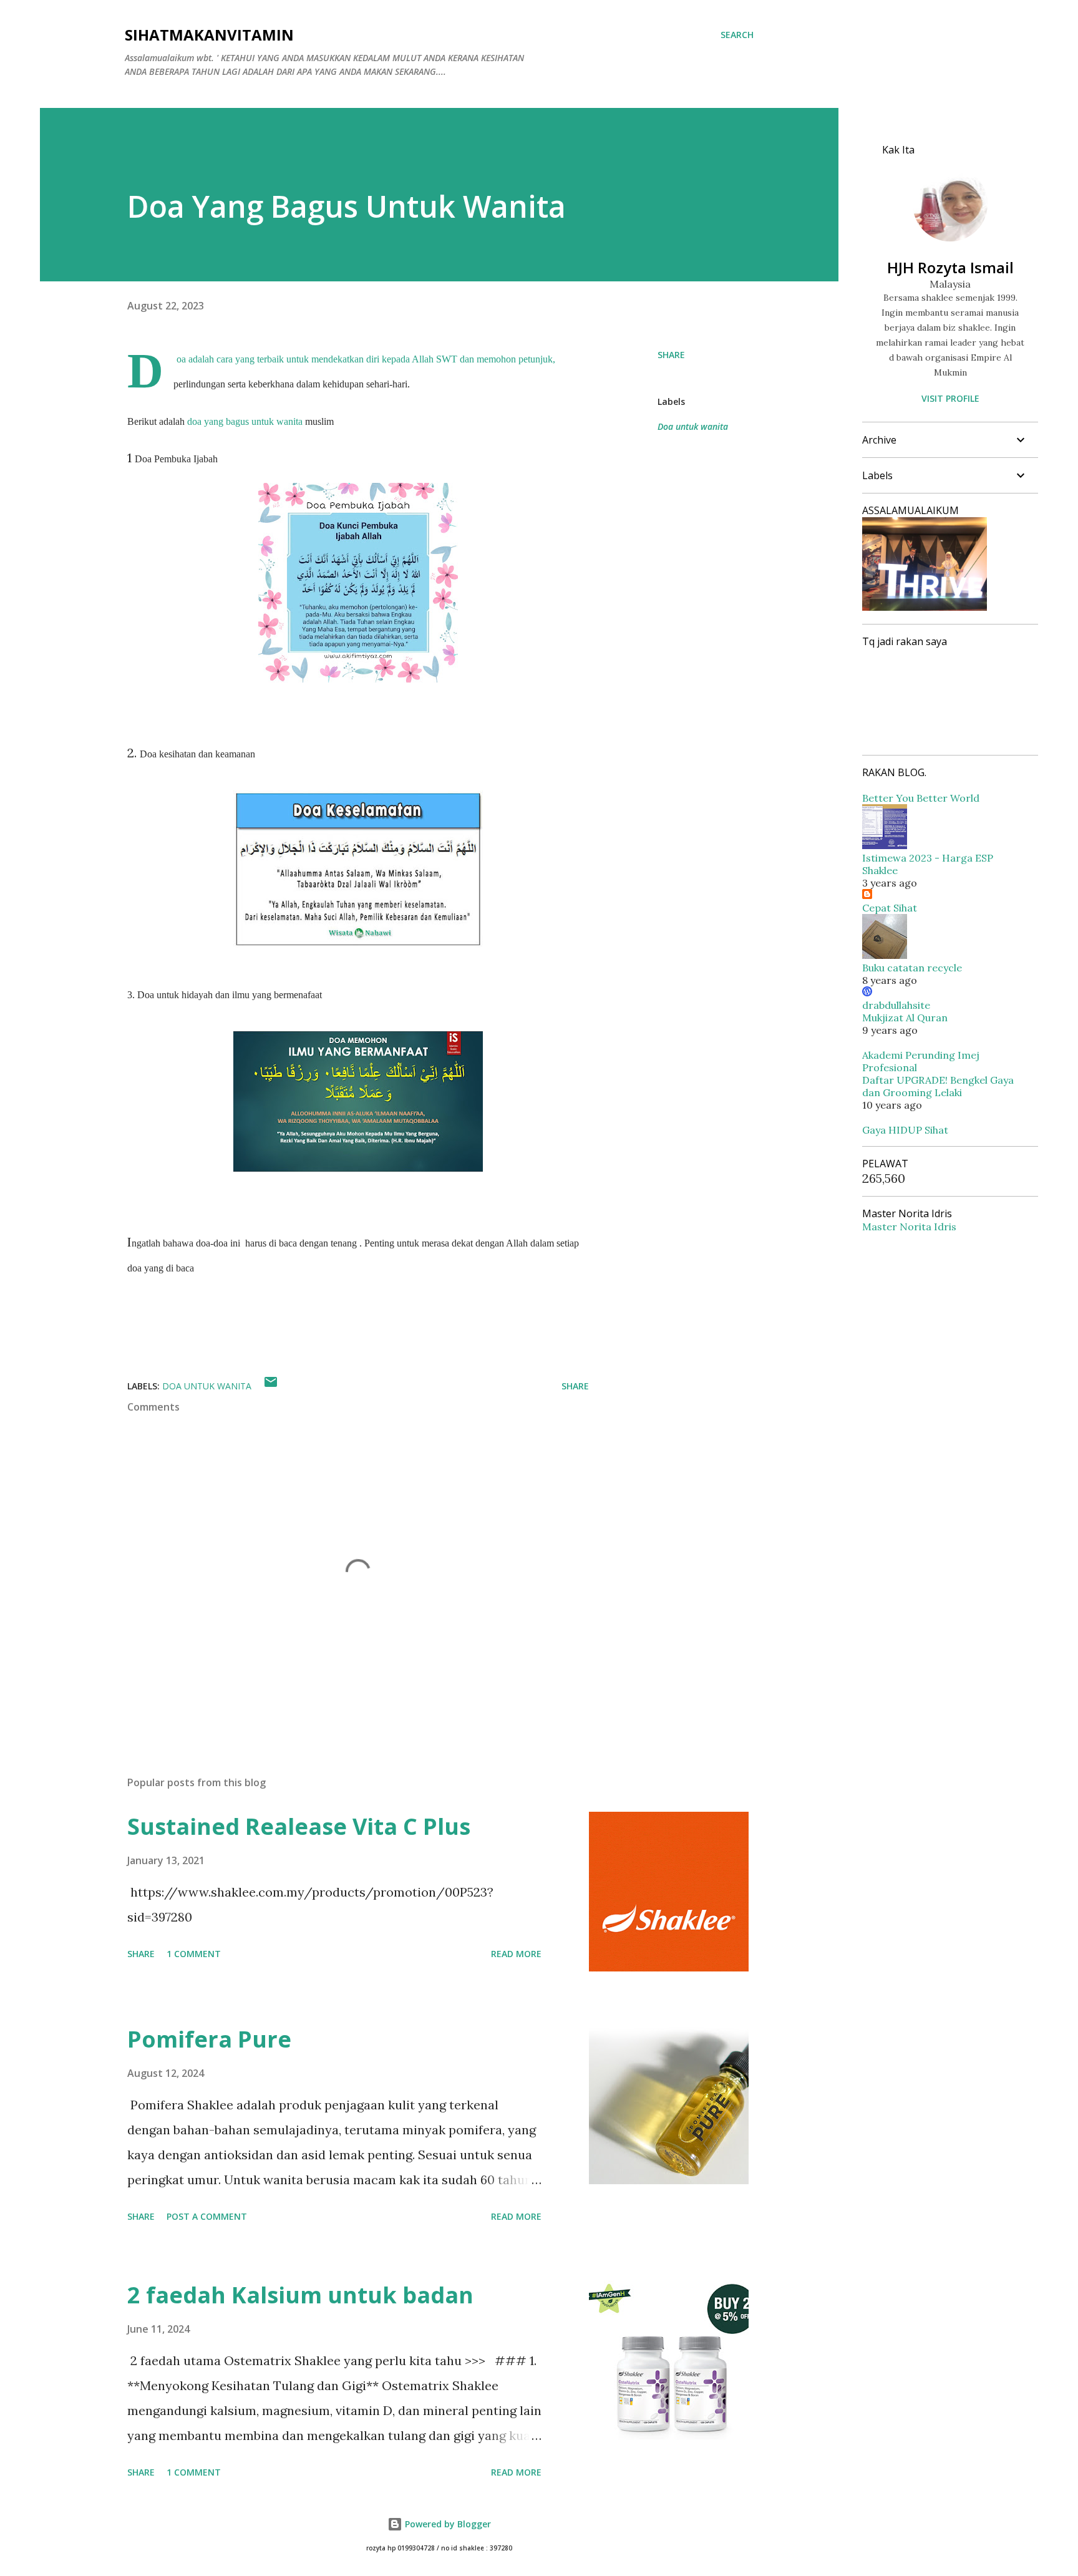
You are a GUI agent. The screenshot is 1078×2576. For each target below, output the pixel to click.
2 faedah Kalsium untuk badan (300, 2295)
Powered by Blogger (447, 2524)
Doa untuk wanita (693, 426)
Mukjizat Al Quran (905, 1018)
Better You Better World (921, 798)
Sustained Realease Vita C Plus (299, 1826)
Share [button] (671, 355)
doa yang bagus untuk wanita (245, 421)
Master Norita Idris (909, 1227)
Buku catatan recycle (912, 968)
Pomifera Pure (209, 2039)
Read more (516, 1954)
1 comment (194, 1954)
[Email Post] (271, 1386)
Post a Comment (207, 2216)
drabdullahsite (896, 1005)
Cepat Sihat (890, 908)
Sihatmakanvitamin (209, 35)
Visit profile (950, 398)
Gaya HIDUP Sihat (905, 1130)
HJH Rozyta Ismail (950, 267)
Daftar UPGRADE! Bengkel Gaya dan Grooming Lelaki (938, 1086)
